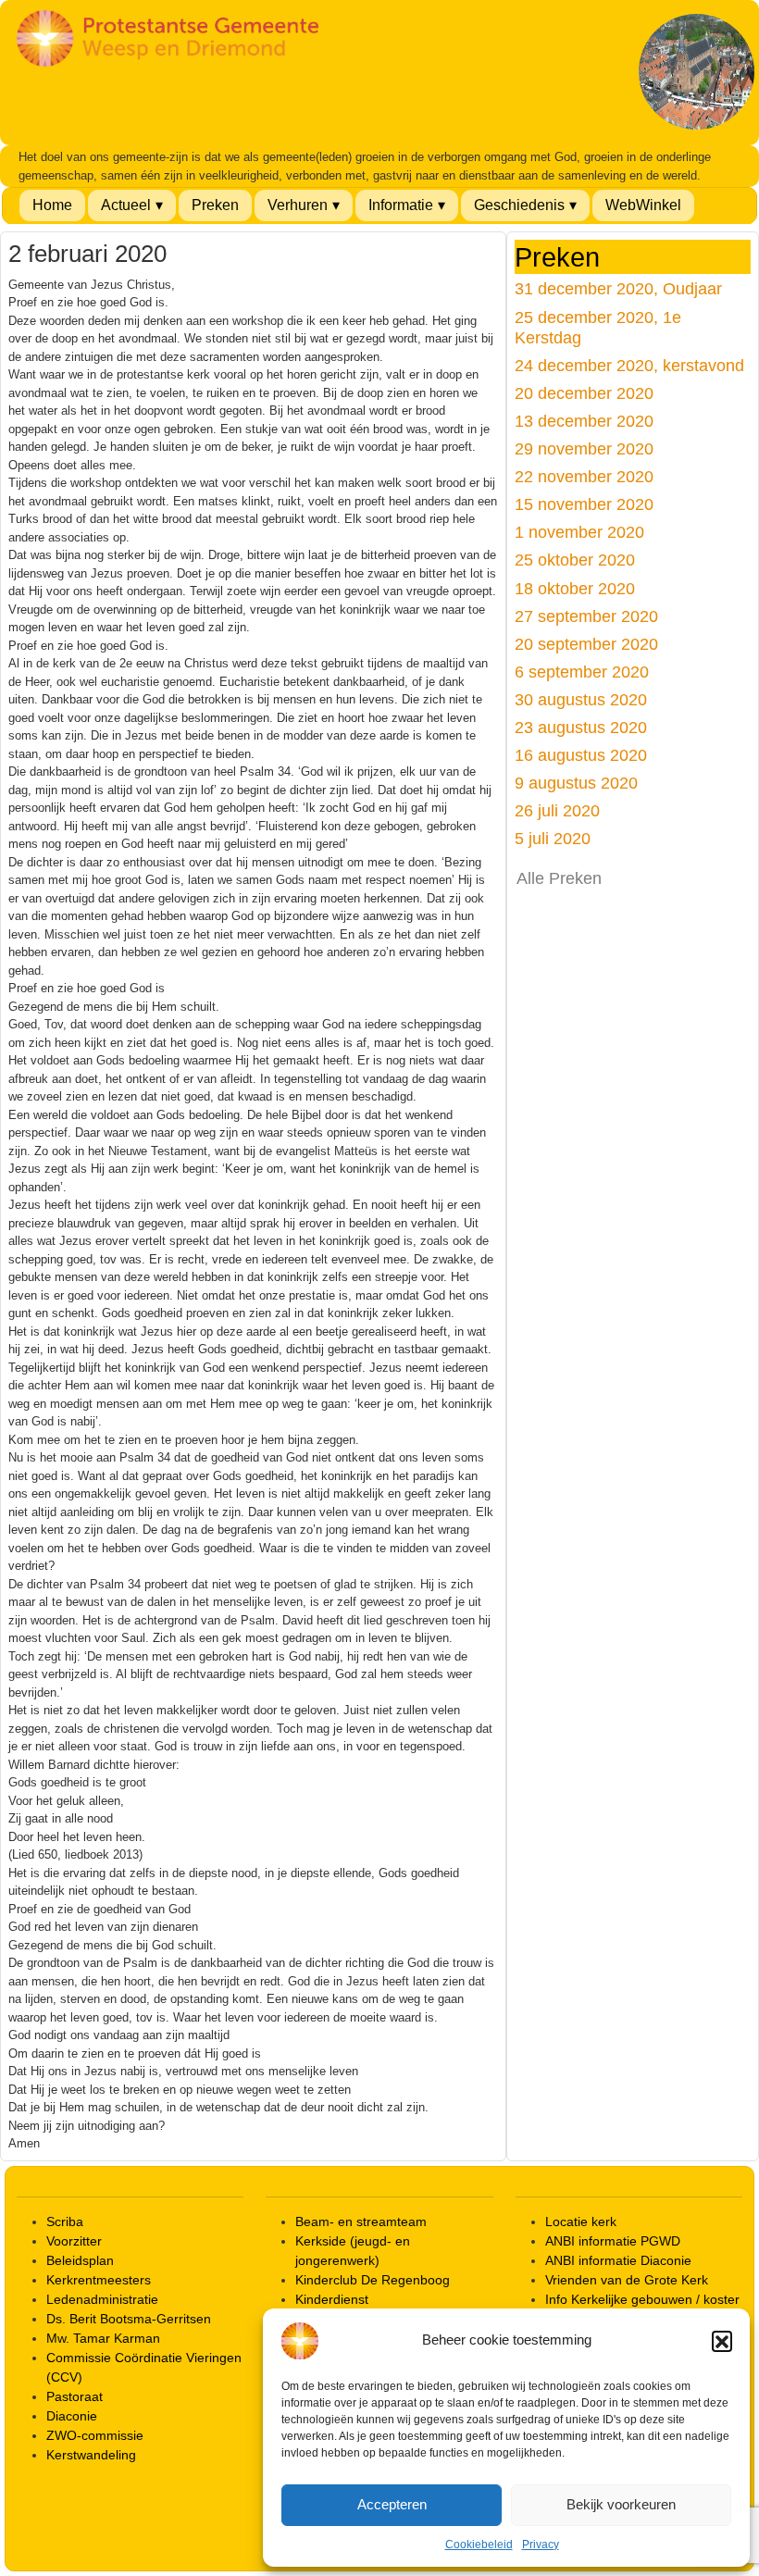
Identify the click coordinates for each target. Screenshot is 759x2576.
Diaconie (72, 2416)
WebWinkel (643, 205)
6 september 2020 (582, 672)
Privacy (541, 2545)
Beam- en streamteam (361, 2221)
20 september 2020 (586, 644)
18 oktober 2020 (575, 588)
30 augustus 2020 (581, 699)
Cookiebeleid (479, 2545)
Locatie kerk (581, 2221)
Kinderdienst (332, 2299)
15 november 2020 (584, 504)
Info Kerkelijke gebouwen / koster (642, 2299)
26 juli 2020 (557, 810)
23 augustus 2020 (581, 727)
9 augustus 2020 (576, 783)
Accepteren (392, 2504)
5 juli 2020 (553, 838)
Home (52, 205)
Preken (215, 205)
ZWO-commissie (95, 2435)
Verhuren (298, 205)
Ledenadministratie (102, 2299)
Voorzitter (74, 2241)
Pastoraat (75, 2396)
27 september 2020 (586, 616)
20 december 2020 (584, 393)
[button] (722, 2341)
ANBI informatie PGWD (613, 2241)
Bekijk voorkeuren (621, 2504)
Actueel (126, 205)
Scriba (65, 2221)
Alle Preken (559, 878)
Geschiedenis (519, 205)
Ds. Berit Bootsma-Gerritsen (129, 2319)
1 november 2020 (579, 532)
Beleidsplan (80, 2260)
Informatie (401, 205)
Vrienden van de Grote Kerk (627, 2280)
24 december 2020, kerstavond (629, 365)
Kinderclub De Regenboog (373, 2280)
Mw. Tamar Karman (103, 2338)
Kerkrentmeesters (99, 2280)
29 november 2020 (584, 448)
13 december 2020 (584, 421)
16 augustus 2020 (581, 755)
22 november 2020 (584, 476)
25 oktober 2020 (575, 560)
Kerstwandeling (91, 2455)
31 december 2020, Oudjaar (618, 288)
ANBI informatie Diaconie (618, 2260)
